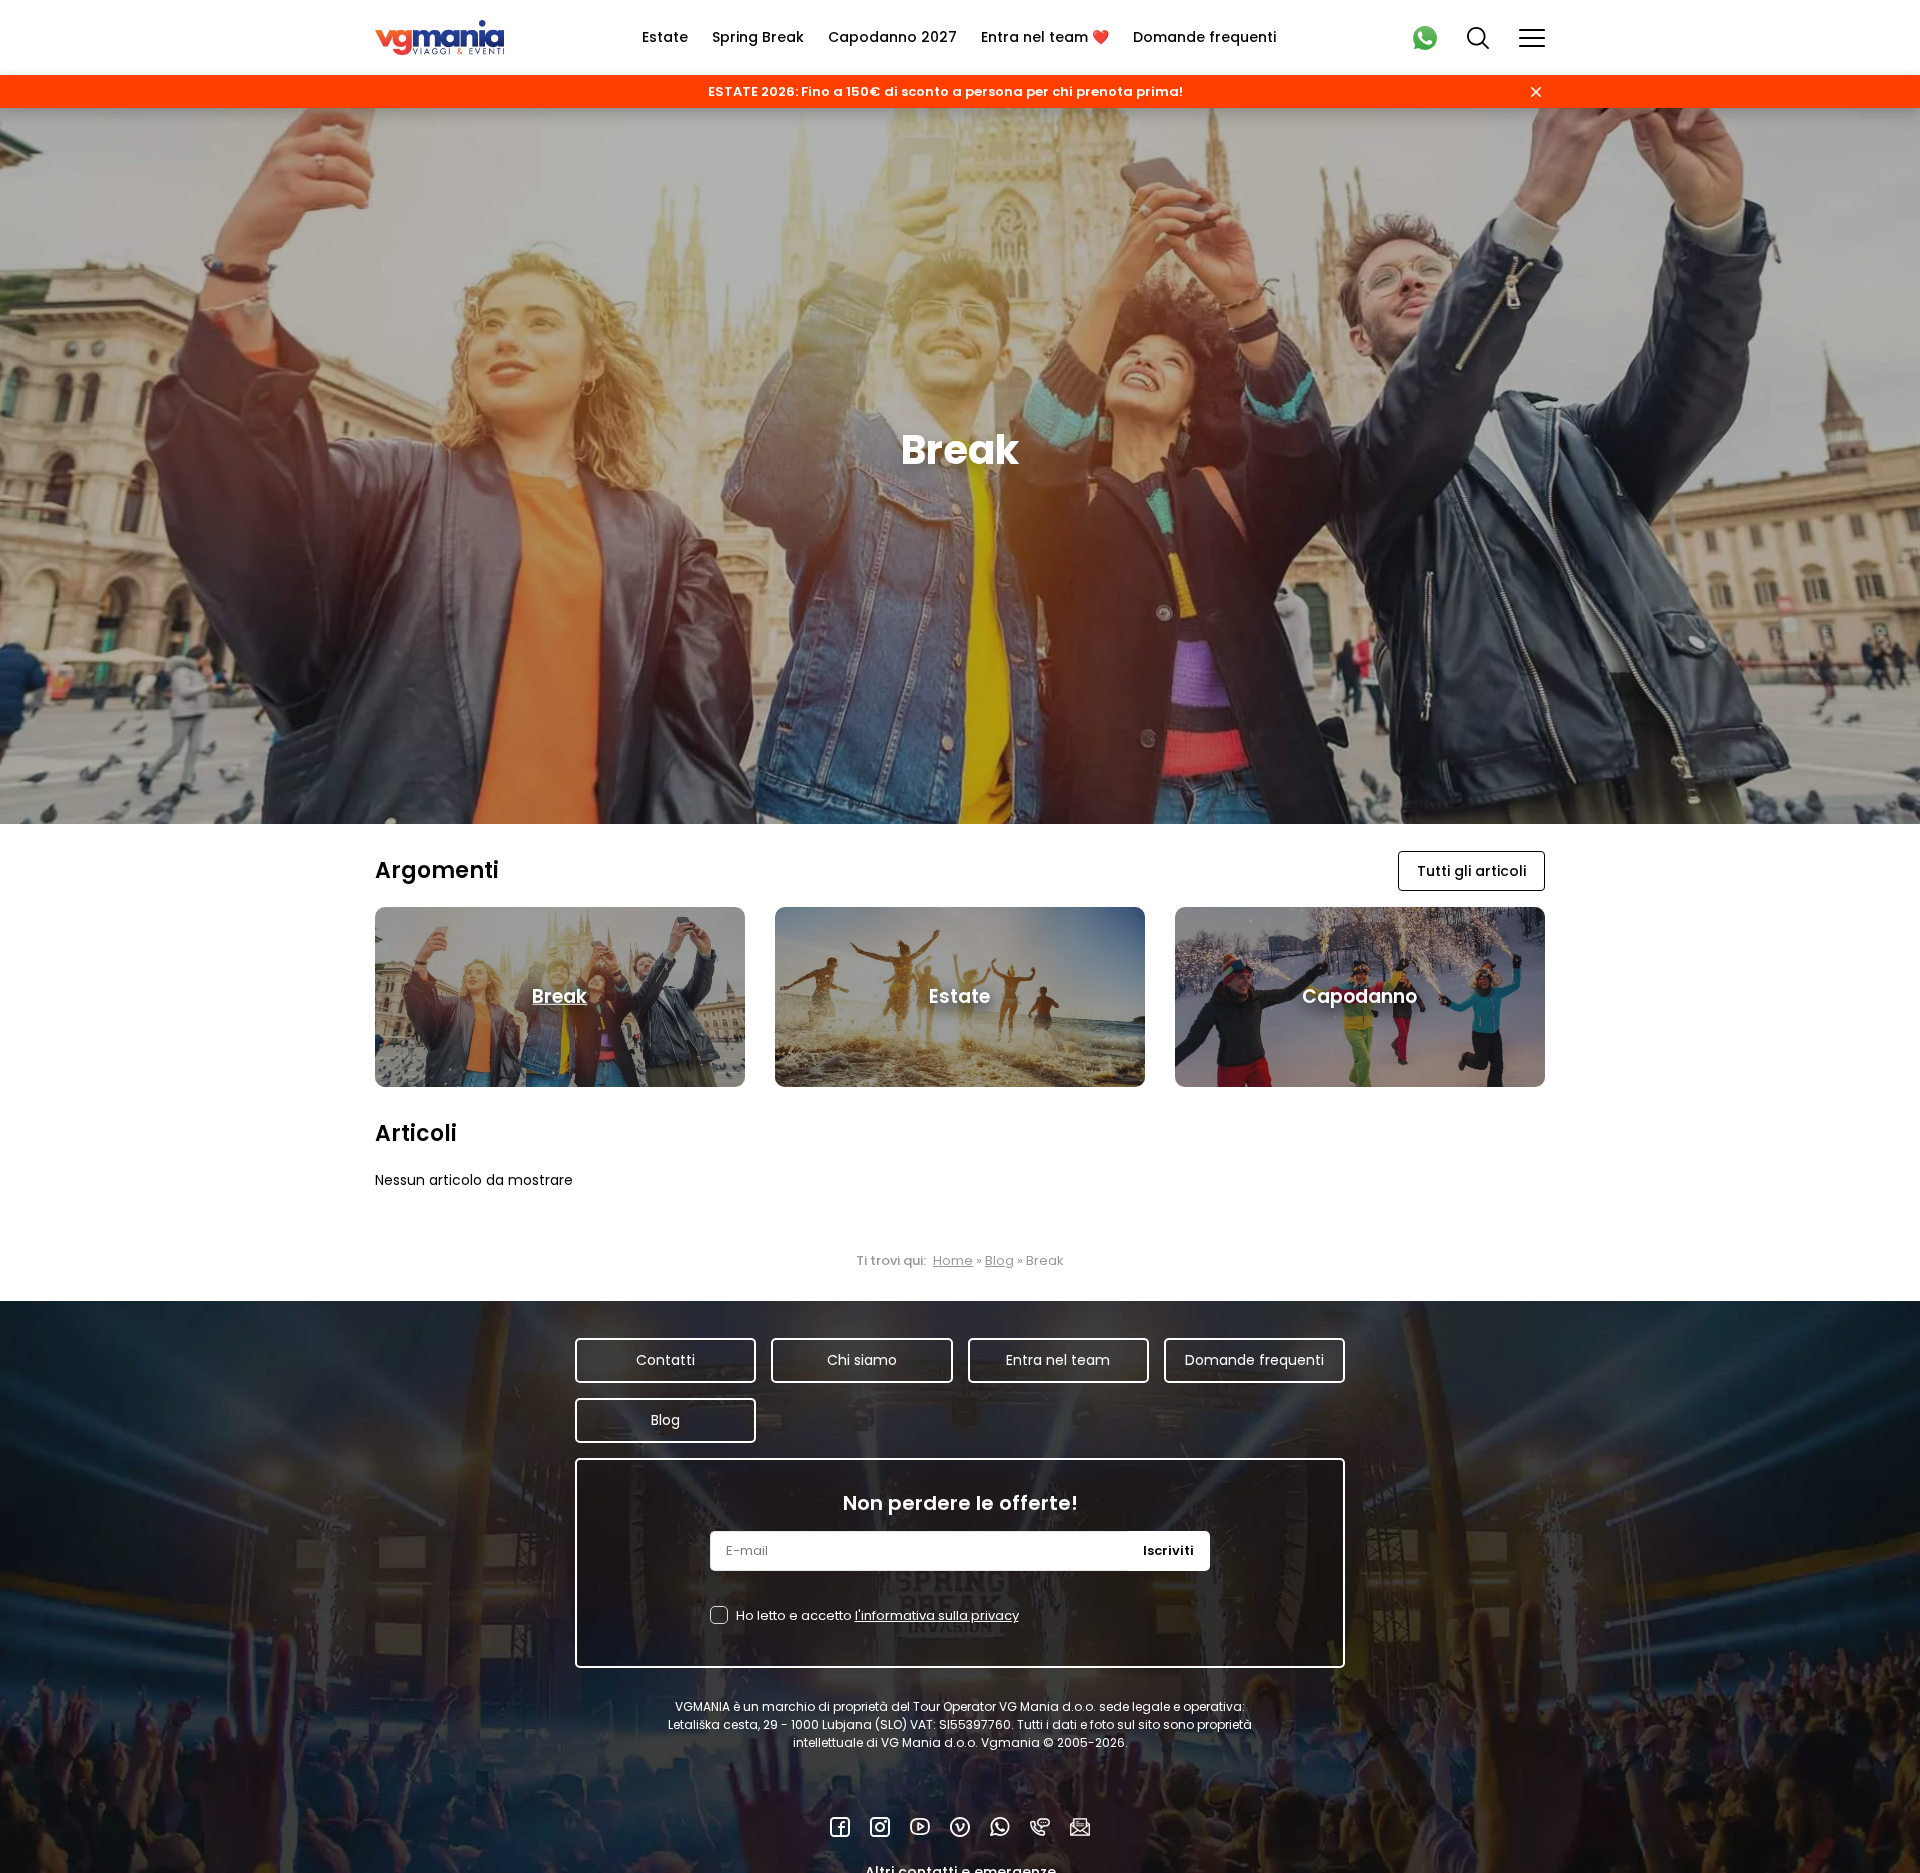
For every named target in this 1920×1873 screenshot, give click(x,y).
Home (953, 1260)
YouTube (920, 1827)
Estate (665, 37)
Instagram (880, 1827)
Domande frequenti (1204, 37)
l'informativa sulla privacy (937, 1615)
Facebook (840, 1827)
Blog (999, 1260)
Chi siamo (862, 1360)
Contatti (665, 1360)
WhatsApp (1000, 1827)
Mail (1080, 1827)
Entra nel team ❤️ (1045, 37)
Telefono (1040, 1827)
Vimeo (960, 1827)
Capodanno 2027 (892, 37)
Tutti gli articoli (1471, 871)
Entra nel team (1058, 1360)
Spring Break (758, 37)
